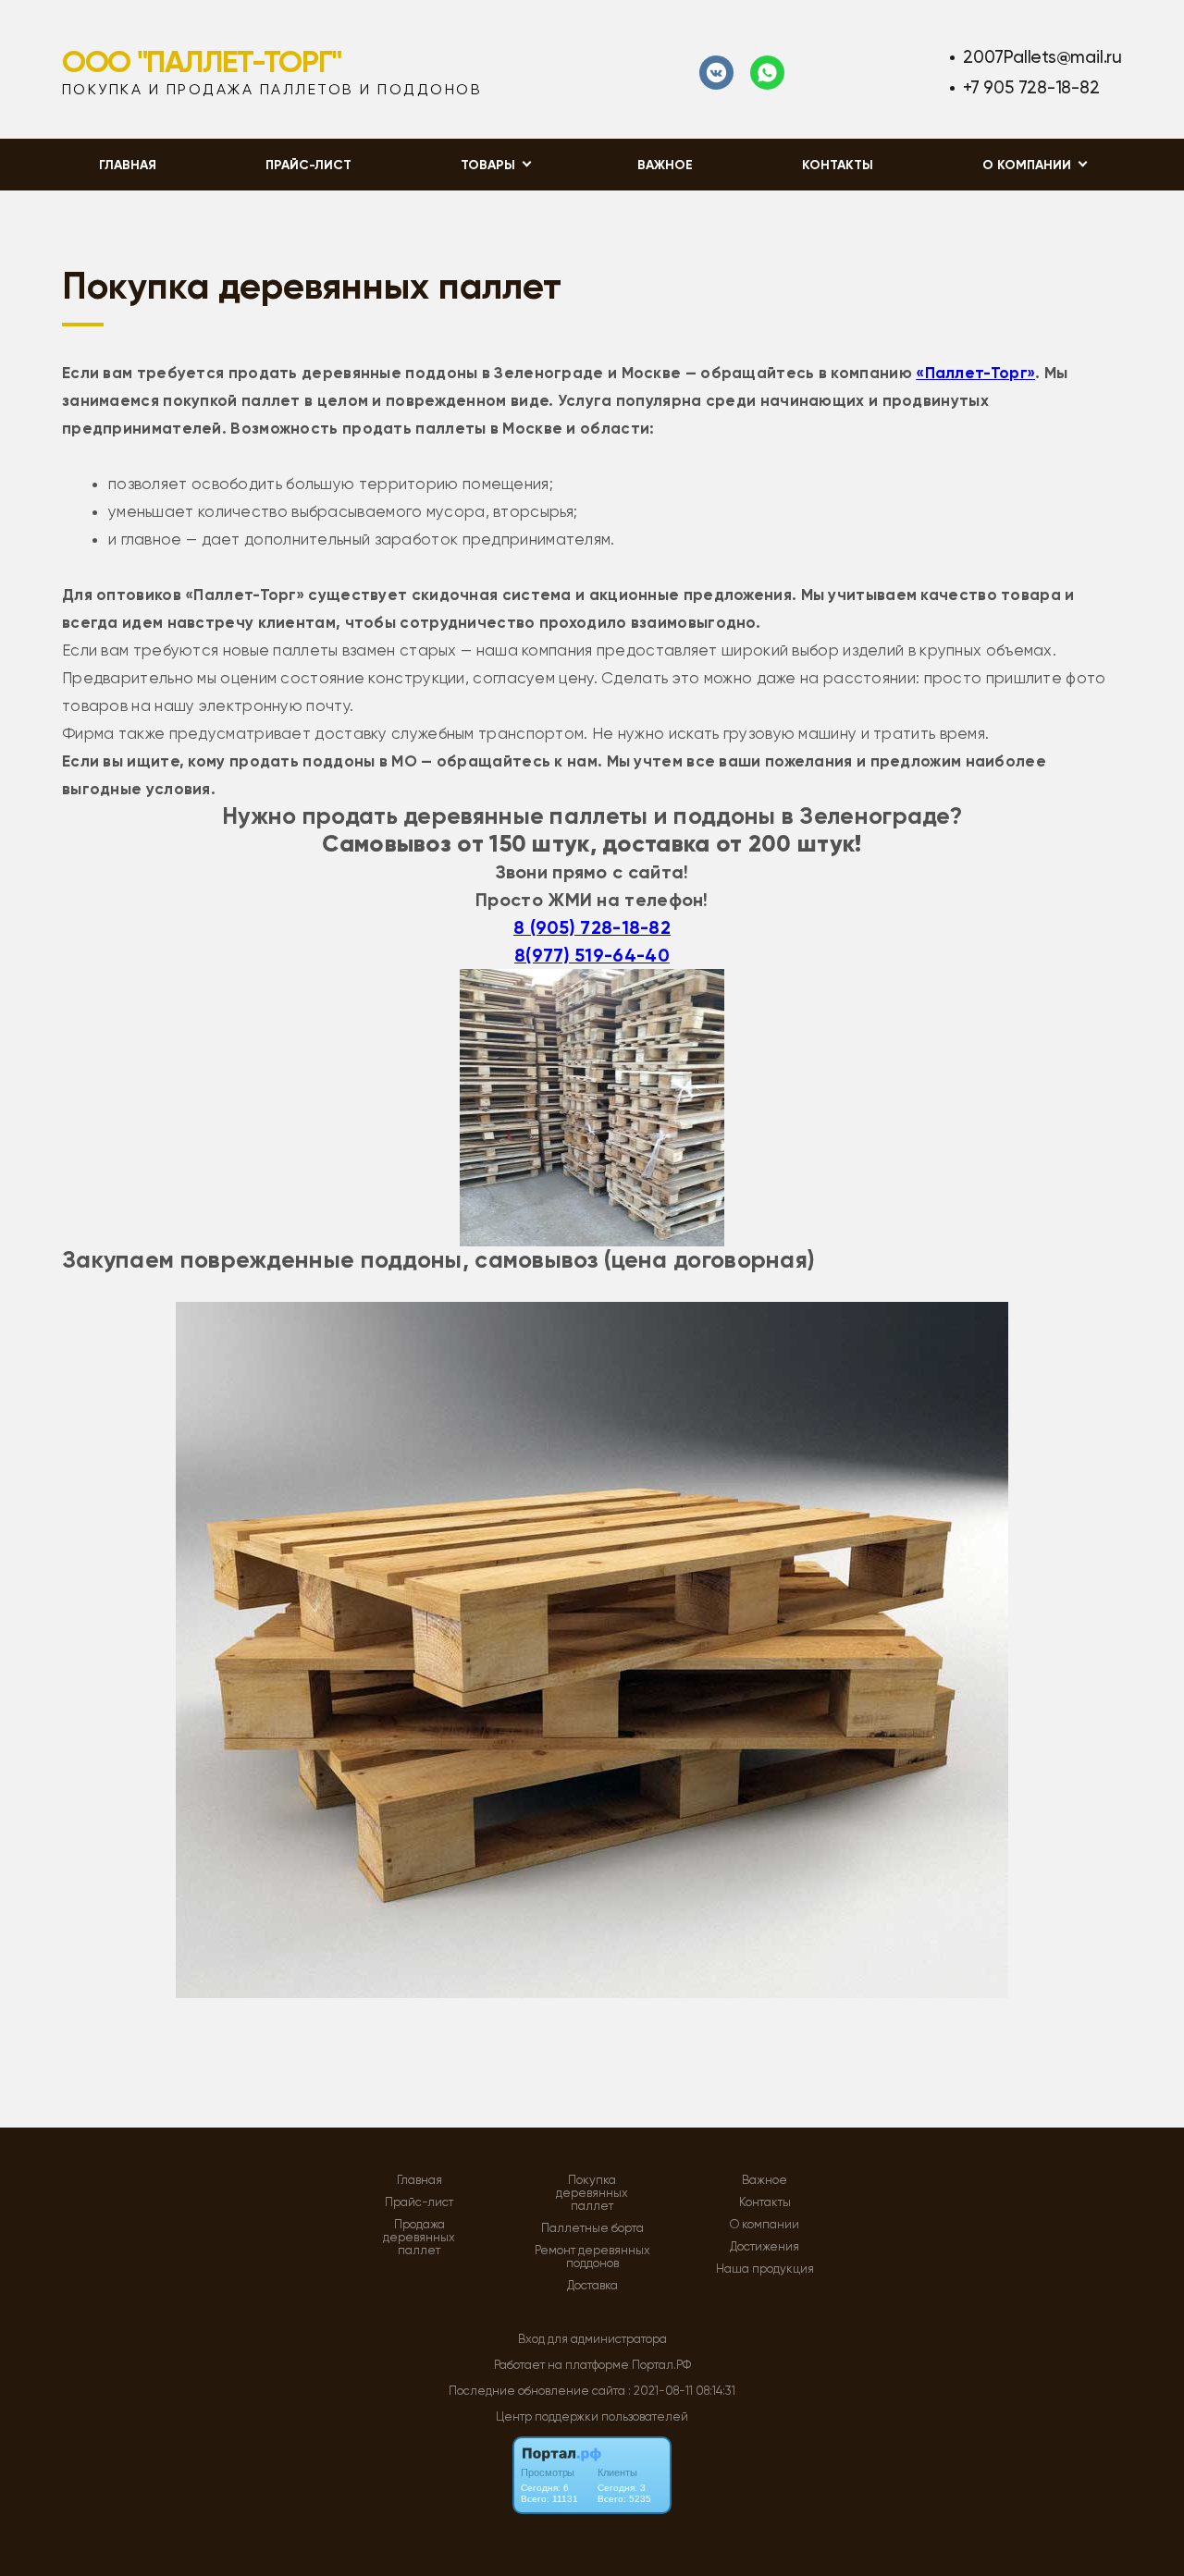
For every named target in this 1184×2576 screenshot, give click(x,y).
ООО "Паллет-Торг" (202, 62)
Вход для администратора (592, 2339)
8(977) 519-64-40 (592, 955)
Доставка (592, 2286)
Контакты (838, 165)
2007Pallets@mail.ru (1042, 57)
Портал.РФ (661, 2365)
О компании (765, 2225)
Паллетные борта (592, 2228)
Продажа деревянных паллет (419, 2238)
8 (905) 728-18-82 (592, 927)
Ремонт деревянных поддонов (592, 2257)
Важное (665, 165)
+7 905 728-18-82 (1031, 87)
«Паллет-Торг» (975, 373)
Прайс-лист (308, 165)
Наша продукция (765, 2269)
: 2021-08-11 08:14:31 (682, 2391)
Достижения (765, 2247)
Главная (128, 165)
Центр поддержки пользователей (592, 2417)
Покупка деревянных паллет (592, 2193)
